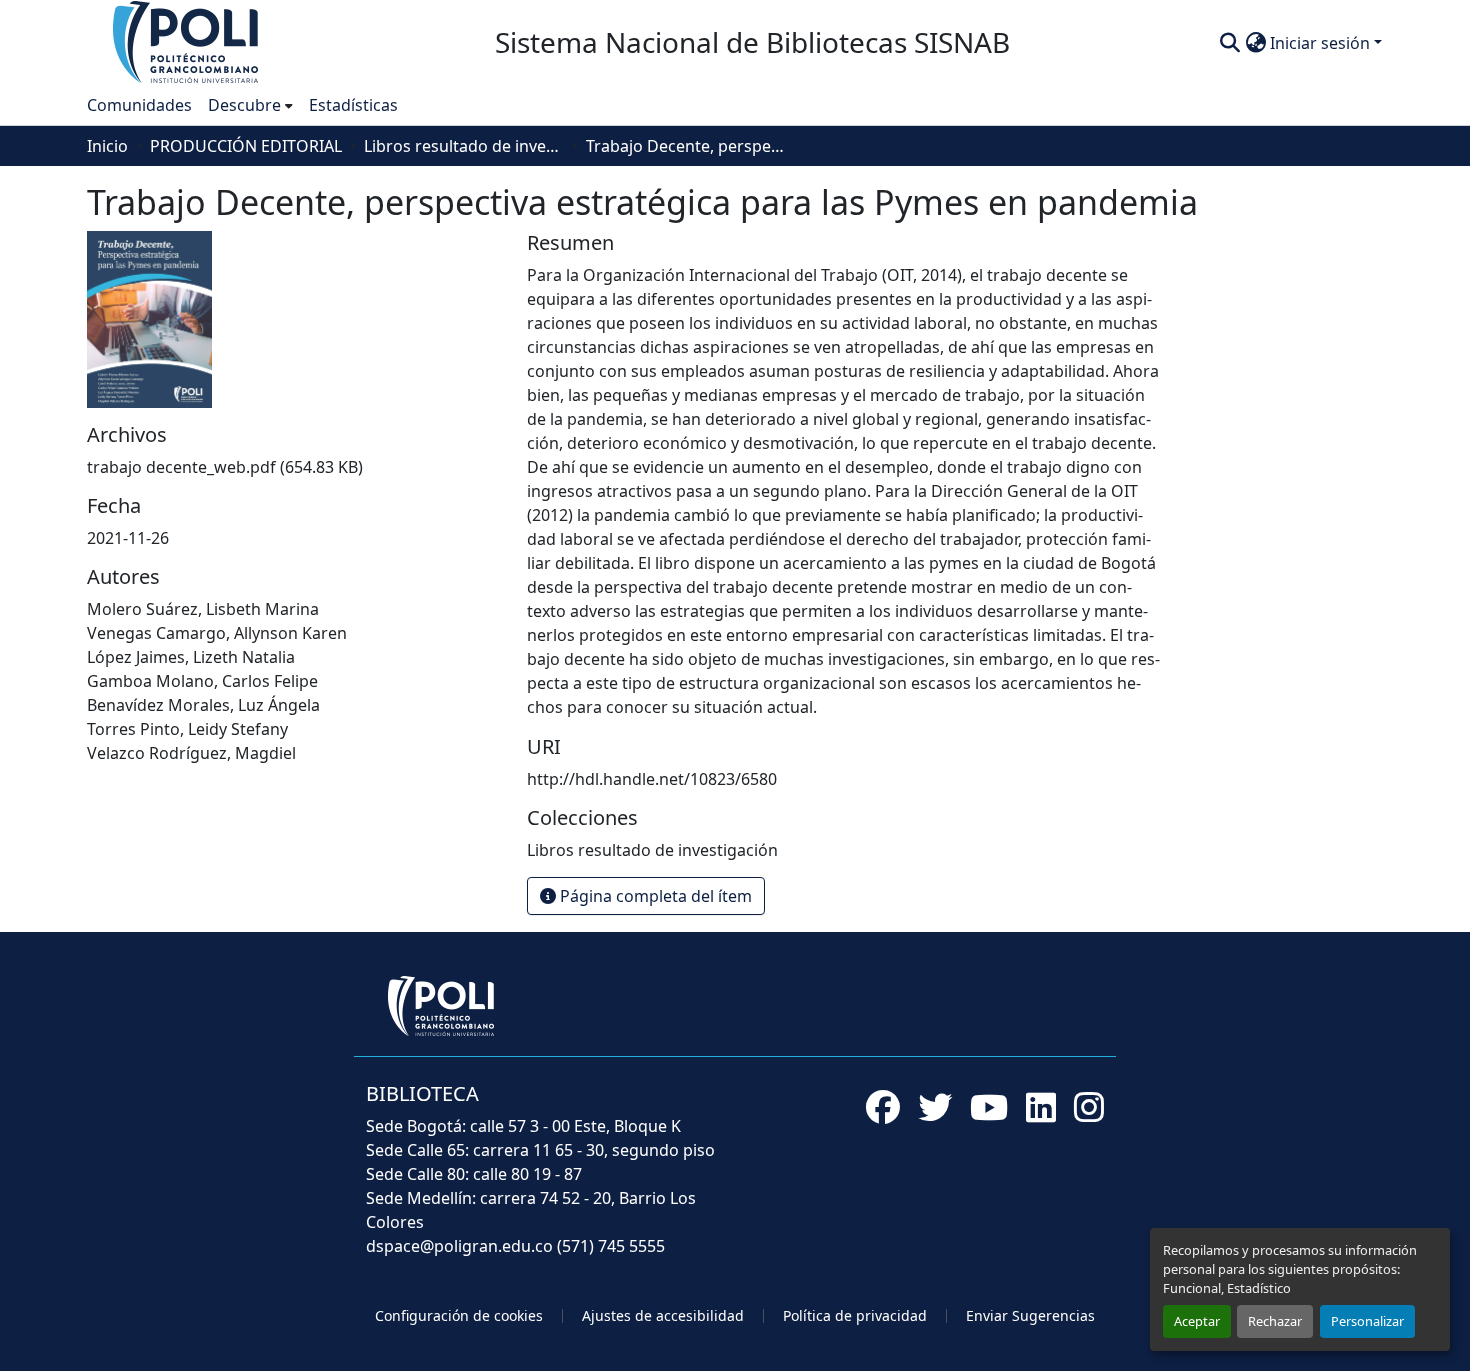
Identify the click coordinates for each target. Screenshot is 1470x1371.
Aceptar (1197, 1321)
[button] (187, 41)
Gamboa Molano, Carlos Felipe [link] (202, 681)
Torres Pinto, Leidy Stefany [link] (187, 729)
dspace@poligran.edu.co (459, 1246)
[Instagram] (1089, 1107)
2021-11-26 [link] (128, 538)
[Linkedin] (1041, 1107)
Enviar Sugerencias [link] (1030, 1315)
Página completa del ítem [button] (654, 896)
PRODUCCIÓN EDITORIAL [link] (246, 146)
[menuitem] (250, 105)
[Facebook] (883, 1107)
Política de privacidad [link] (855, 1315)
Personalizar (1367, 1321)
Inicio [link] (107, 146)
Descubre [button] (244, 105)
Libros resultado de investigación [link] (464, 146)
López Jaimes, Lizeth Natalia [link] (191, 657)
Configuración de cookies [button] (459, 1315)
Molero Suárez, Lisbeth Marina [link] (203, 609)
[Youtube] (989, 1107)
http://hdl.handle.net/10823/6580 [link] (652, 779)
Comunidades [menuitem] (139, 105)
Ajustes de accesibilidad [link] (663, 1315)
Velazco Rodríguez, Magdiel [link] (191, 753)
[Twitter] (935, 1107)
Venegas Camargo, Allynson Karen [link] (217, 633)
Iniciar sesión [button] (1322, 43)
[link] (295, 467)
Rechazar (1275, 1321)
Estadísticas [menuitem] (353, 105)
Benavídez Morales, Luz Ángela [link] (203, 705)
